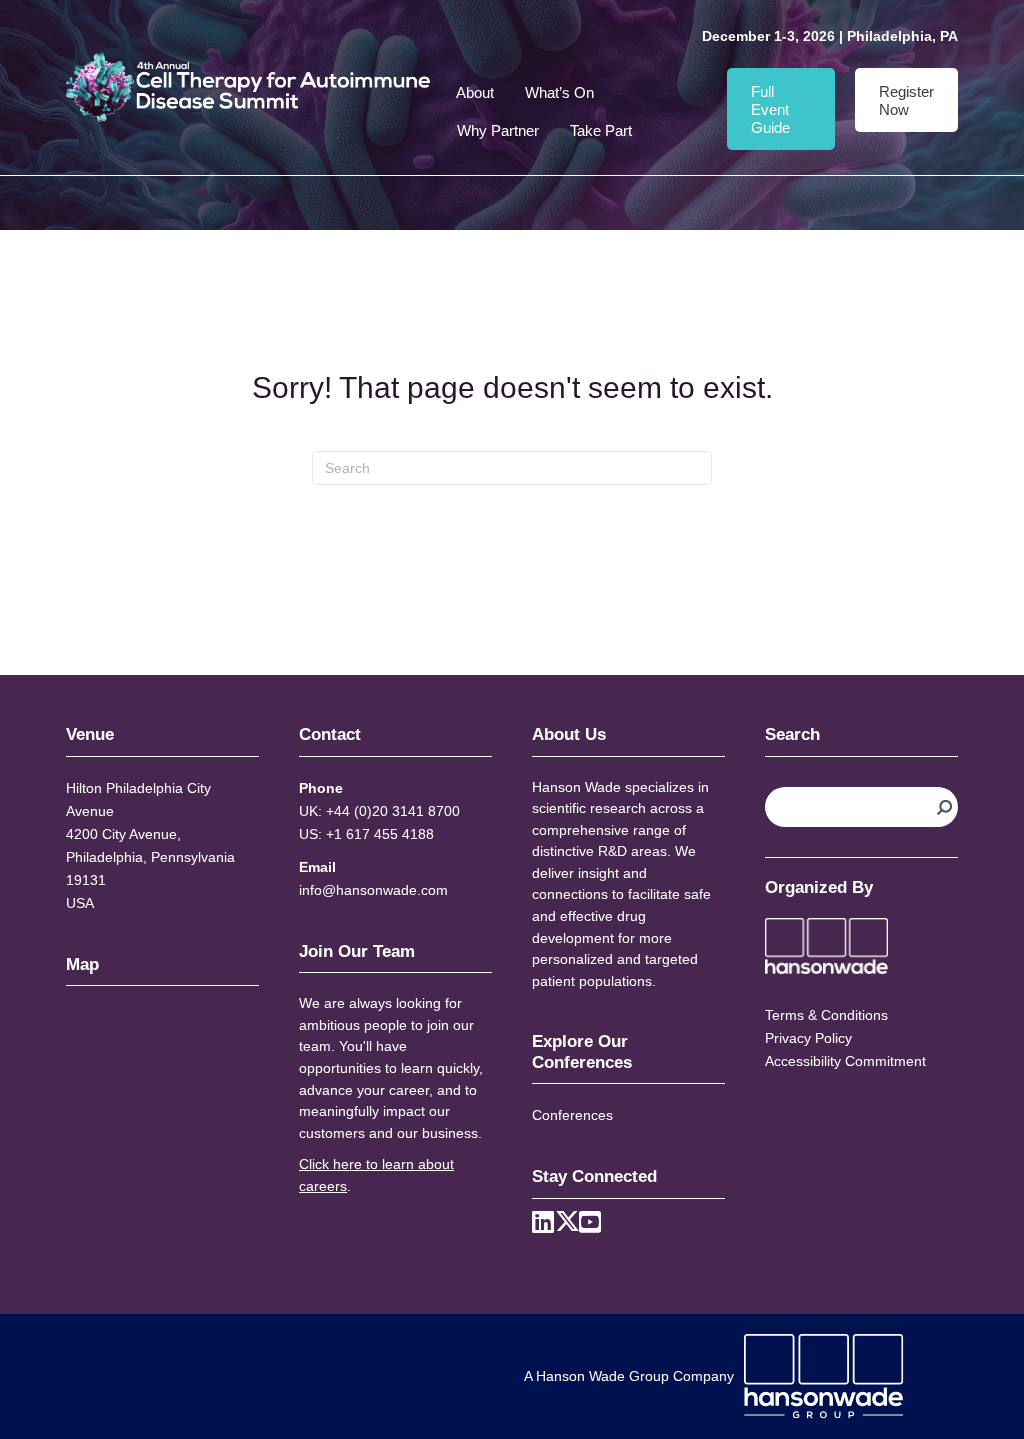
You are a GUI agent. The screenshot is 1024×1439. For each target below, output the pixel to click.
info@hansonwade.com (373, 890)
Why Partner (498, 130)
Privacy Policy (808, 1038)
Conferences (572, 1115)
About (475, 92)
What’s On (559, 92)
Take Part (601, 130)
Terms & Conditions (826, 1015)
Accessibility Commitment (845, 1061)
